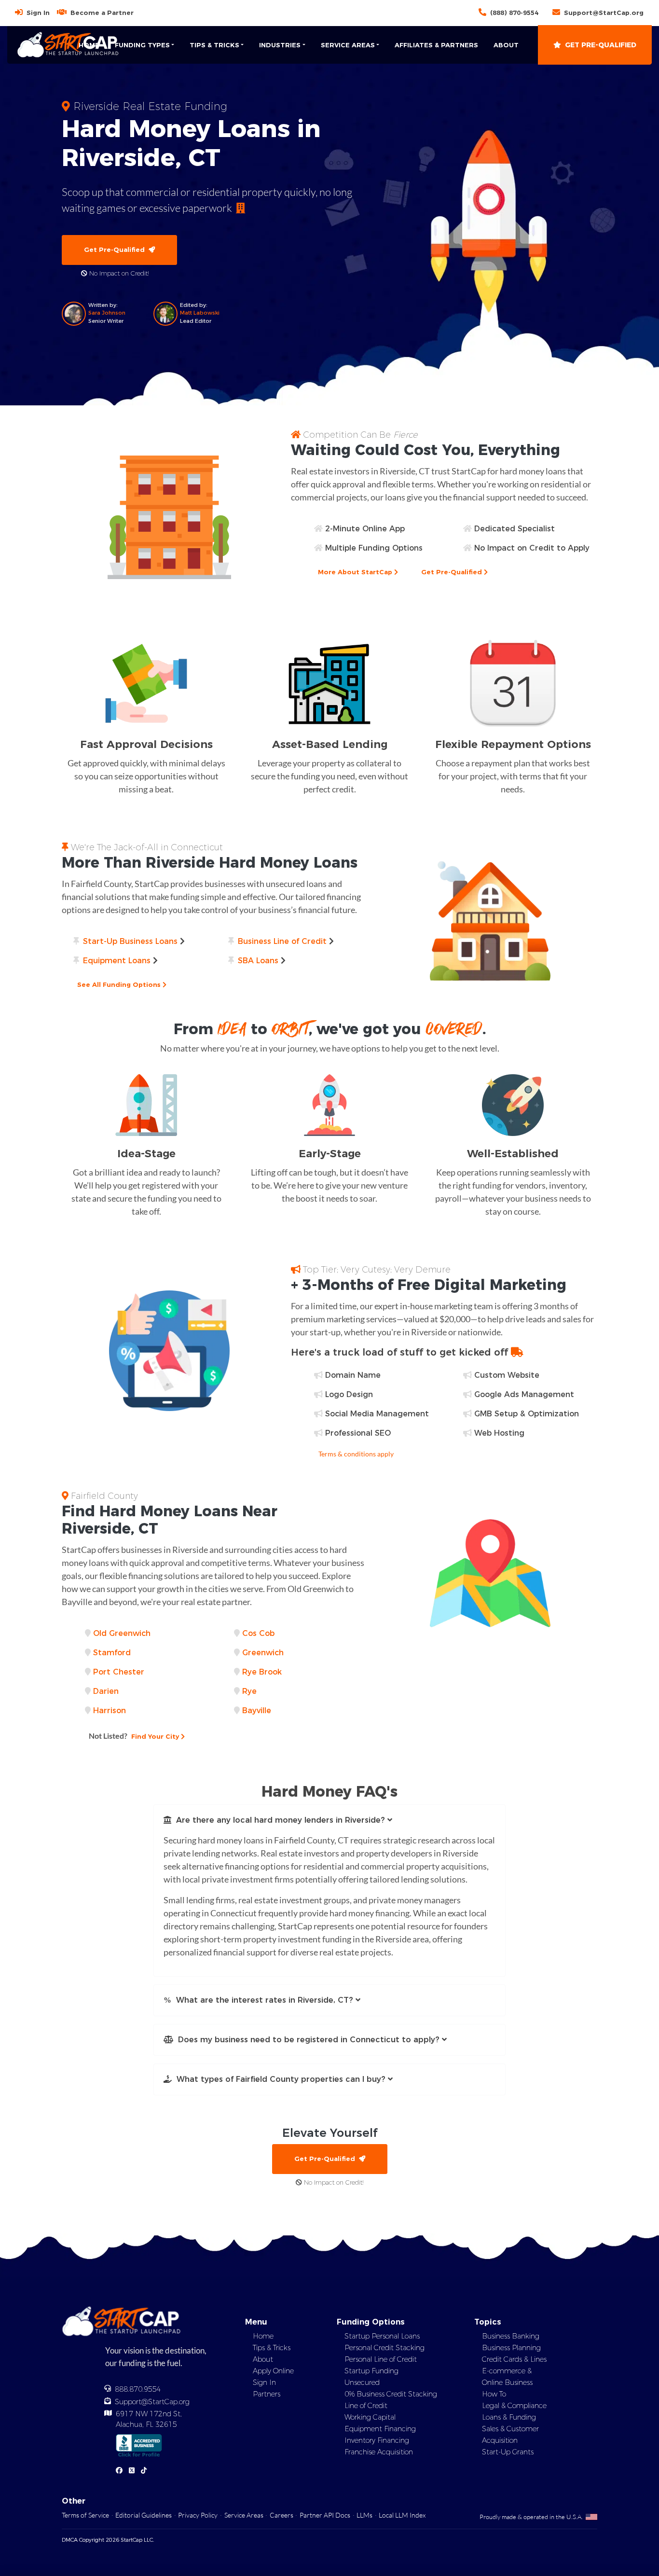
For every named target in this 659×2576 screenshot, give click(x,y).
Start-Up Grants (508, 2452)
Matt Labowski (200, 313)
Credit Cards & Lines (514, 2359)
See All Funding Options (120, 984)
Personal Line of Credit (381, 2359)
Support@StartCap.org (604, 13)
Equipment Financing (380, 2429)
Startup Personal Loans (382, 2336)
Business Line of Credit (282, 941)
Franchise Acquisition (379, 2452)
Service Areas (244, 2515)
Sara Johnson (107, 313)
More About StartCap (356, 572)
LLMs (364, 2515)
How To (494, 2394)
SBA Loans (258, 961)
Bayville (257, 1710)
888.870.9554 (138, 2389)
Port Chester (119, 1672)
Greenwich (263, 1653)
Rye (249, 1691)
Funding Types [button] (142, 45)
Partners (267, 2394)
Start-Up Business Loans (130, 941)
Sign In (38, 13)
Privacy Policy (198, 2515)
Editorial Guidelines (144, 2515)
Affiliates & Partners (436, 45)
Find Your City (135, 1736)
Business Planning (511, 2348)
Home (89, 45)
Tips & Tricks (272, 2348)
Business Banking (511, 2336)
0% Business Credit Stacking (391, 2394)
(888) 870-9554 (514, 13)
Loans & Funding (509, 2417)
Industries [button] (280, 45)
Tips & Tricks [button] (214, 45)
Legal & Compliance (514, 2406)
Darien (106, 1691)
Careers (281, 2515)
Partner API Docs (325, 2515)
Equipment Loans (117, 961)
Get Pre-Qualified (601, 45)
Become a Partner (102, 13)
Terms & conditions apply (356, 1454)
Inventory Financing (377, 2440)
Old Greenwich (122, 1633)
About (506, 45)
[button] (329, 1820)
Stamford (112, 1653)
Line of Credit (366, 2406)
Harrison (110, 1710)
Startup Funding (371, 2371)
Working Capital (370, 2417)
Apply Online (273, 2371)
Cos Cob (258, 1633)
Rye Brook (262, 1672)
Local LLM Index (402, 2515)
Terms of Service (85, 2515)
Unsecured (362, 2382)
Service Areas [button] (348, 45)
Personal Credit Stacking (384, 2348)
